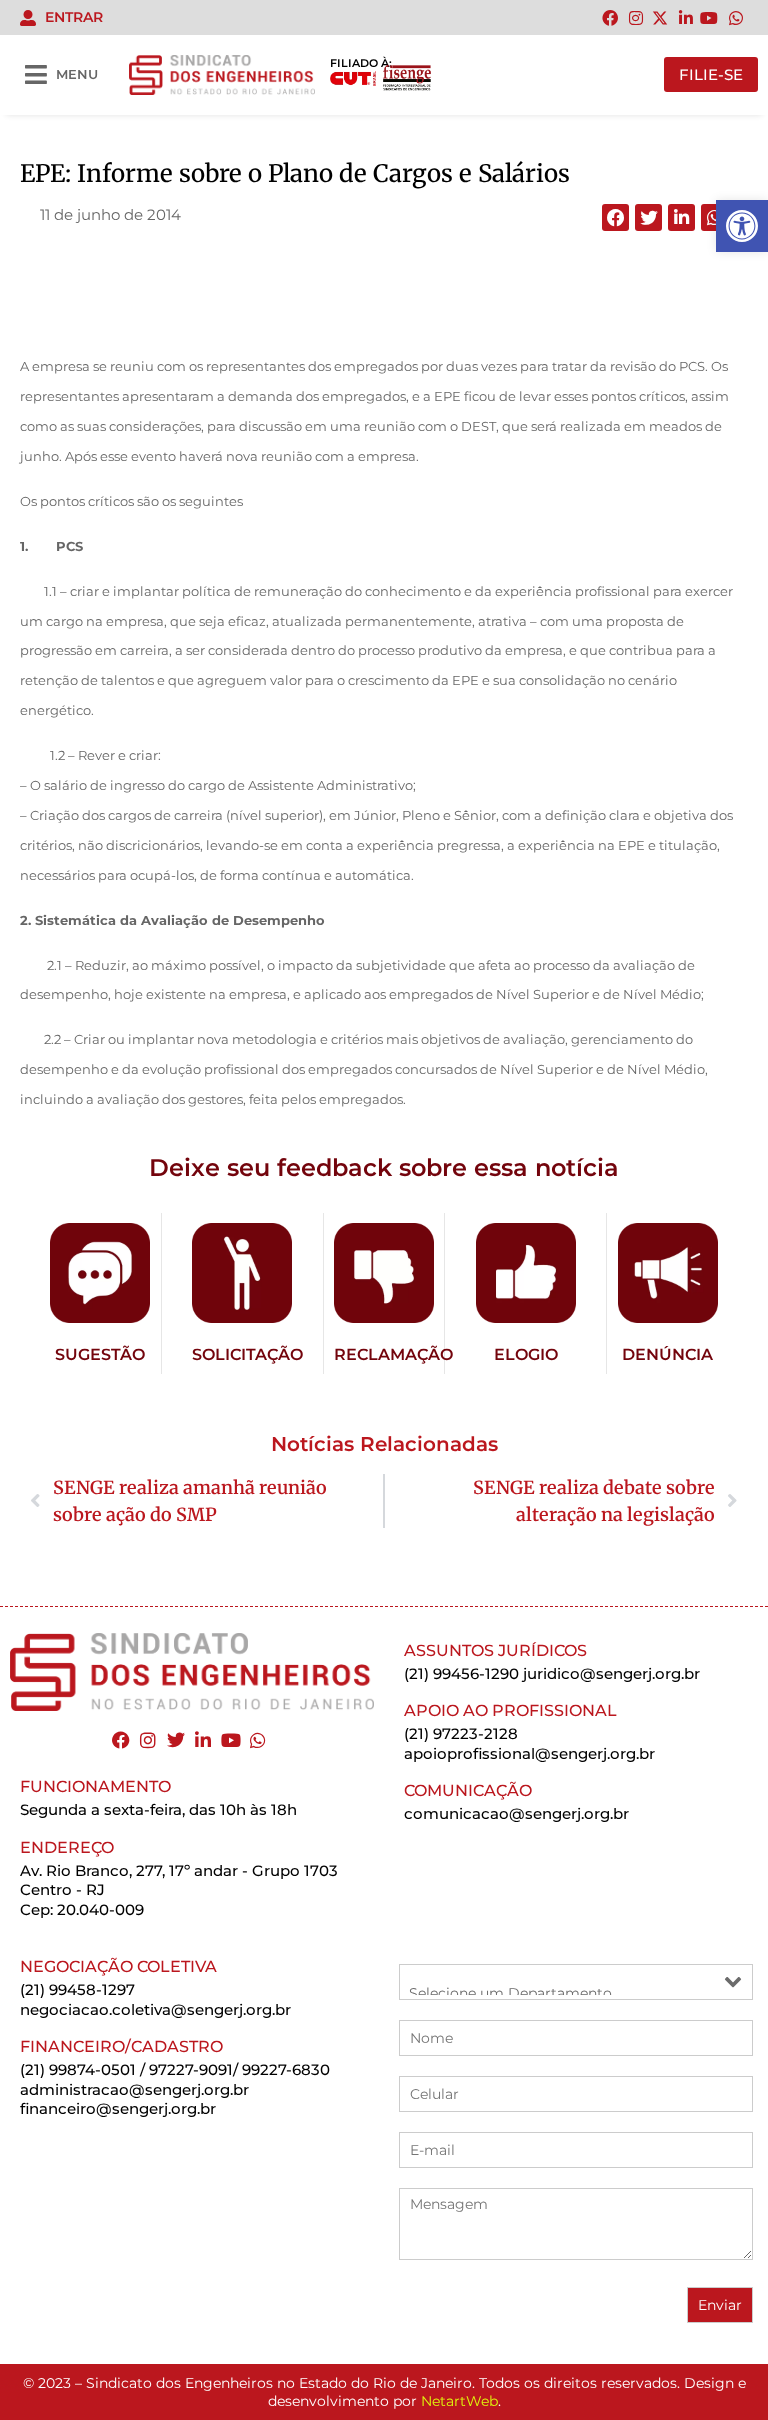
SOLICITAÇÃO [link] (247, 1354)
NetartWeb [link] (459, 2401)
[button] (615, 217)
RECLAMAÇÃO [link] (393, 1354)
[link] (742, 226)
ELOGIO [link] (526, 1354)
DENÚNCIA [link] (667, 1354)
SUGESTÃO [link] (100, 1354)
